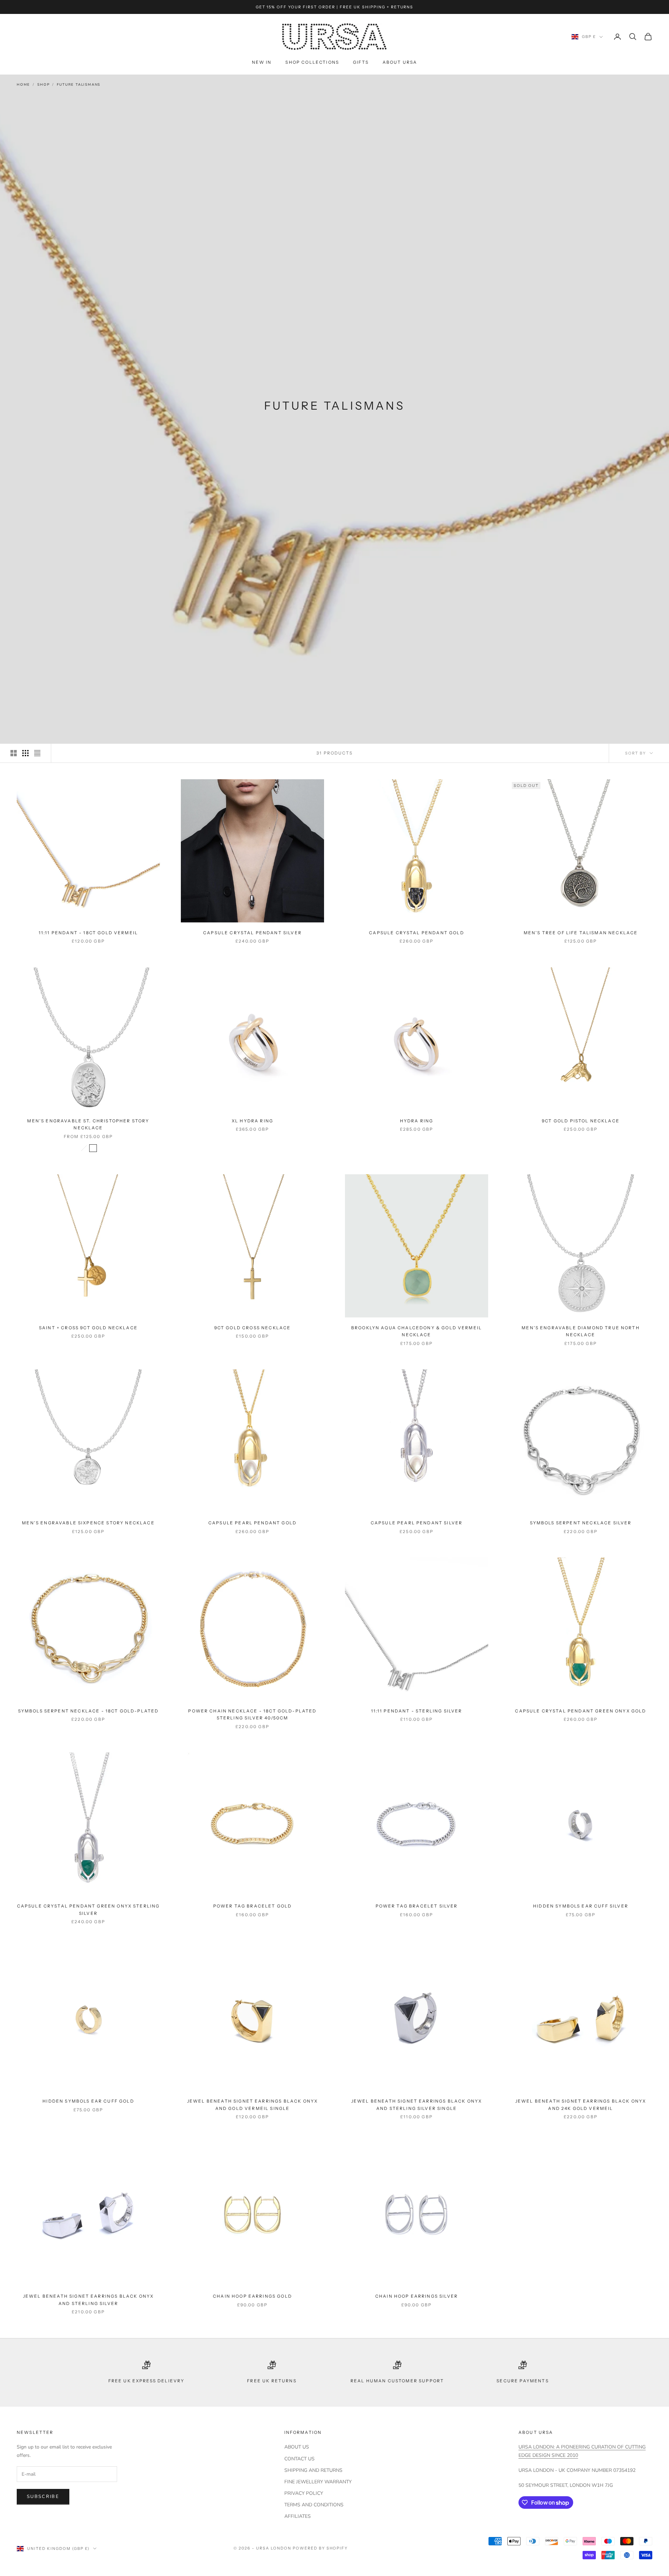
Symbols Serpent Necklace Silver (581, 1523)
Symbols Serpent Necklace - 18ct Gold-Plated (89, 1711)
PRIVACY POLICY (304, 2493)
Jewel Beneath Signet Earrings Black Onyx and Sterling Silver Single (417, 2105)
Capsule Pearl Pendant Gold (252, 1523)
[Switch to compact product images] (37, 753)
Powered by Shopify (320, 2548)
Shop (43, 85)
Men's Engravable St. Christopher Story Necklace (88, 1124)
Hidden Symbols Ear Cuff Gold (88, 2101)
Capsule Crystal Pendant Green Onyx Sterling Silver (89, 1909)
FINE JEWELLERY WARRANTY (318, 2482)
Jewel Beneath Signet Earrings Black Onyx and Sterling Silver (88, 2300)
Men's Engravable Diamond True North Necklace (581, 1331)
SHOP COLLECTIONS (312, 62)
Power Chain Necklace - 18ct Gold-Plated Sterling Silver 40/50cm (252, 1714)
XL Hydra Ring (252, 1121)
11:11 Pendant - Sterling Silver (417, 1711)
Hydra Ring (417, 1121)
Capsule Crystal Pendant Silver (252, 933)
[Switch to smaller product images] (25, 753)
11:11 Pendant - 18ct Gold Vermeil (88, 933)
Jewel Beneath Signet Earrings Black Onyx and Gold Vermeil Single (252, 2105)
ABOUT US (297, 2447)
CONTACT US (299, 2459)
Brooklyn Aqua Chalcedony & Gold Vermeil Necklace (417, 1331)
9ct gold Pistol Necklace (581, 1121)
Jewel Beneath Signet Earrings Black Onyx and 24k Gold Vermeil (581, 2105)
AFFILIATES (298, 2516)
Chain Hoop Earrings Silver (417, 2296)
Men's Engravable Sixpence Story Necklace (88, 1523)
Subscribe (43, 2497)
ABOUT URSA (400, 62)
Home (23, 85)
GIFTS (361, 62)
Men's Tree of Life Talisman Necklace (581, 933)
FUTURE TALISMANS (79, 85)
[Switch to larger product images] (14, 753)
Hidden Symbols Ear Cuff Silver (581, 1906)
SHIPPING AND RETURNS (313, 2470)
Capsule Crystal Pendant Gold (416, 933)
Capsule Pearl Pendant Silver (417, 1523)
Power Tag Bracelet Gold (253, 1906)
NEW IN (262, 62)
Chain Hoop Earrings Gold (252, 2296)
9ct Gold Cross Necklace (253, 1328)
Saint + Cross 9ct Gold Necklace (88, 1328)
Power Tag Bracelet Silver (417, 1906)
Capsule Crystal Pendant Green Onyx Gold (580, 1711)
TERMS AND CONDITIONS (314, 2505)
